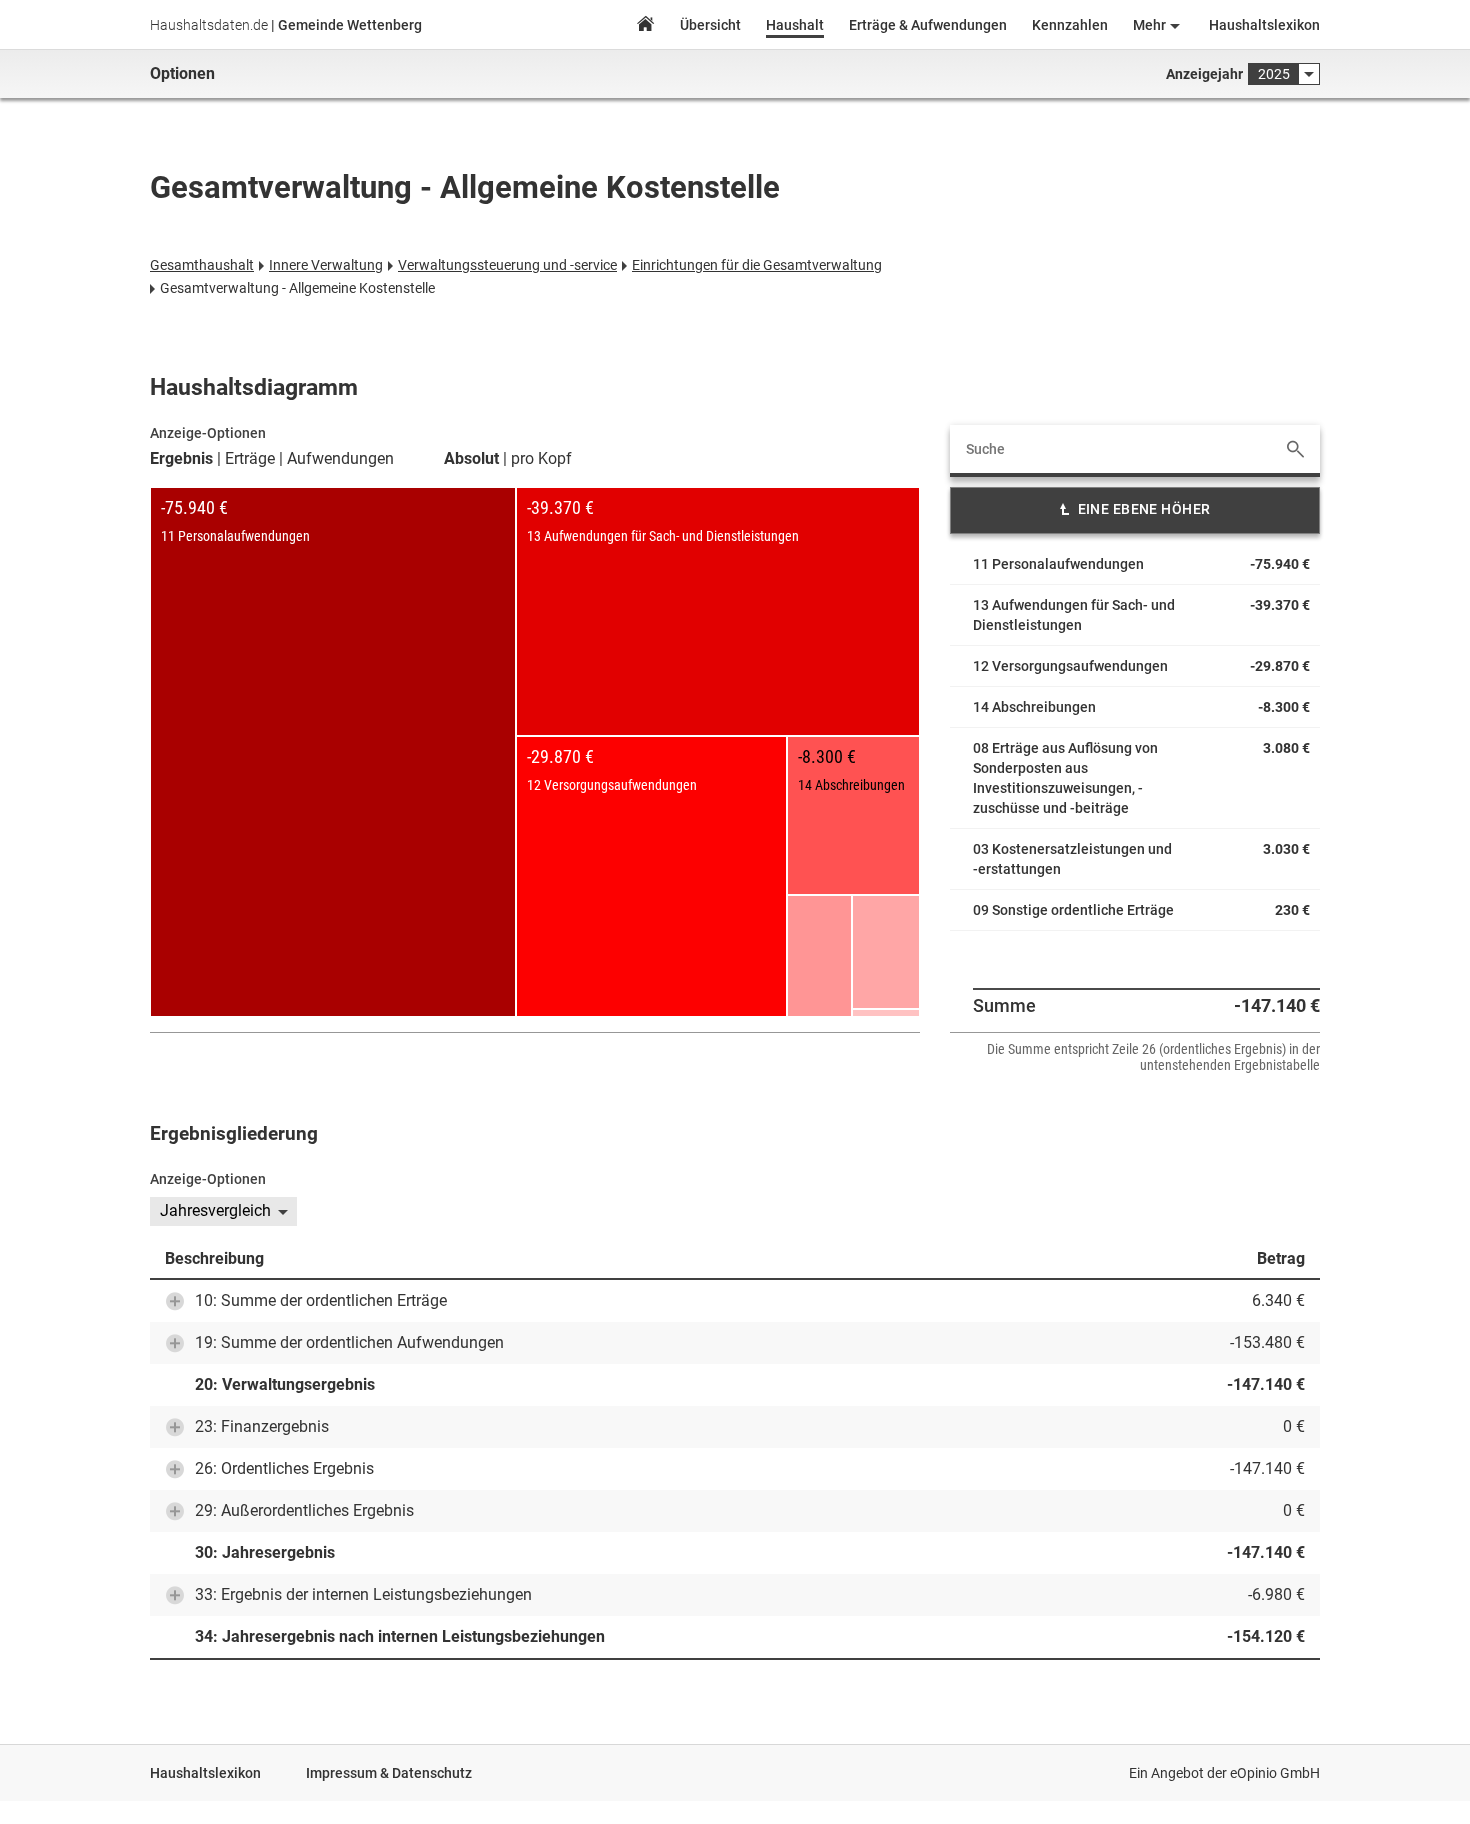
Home (645, 26)
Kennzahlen (1070, 25)
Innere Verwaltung (326, 265)
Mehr (1149, 25)
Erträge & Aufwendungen (928, 25)
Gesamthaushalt (202, 265)
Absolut (471, 459)
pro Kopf (541, 459)
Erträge (250, 459)
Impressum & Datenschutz (389, 1773)
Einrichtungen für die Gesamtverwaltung (757, 265)
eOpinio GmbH (1275, 1773)
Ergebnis (181, 459)
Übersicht (710, 25)
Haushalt (795, 25)
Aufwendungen (340, 459)
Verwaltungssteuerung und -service (507, 265)
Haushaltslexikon (1264, 25)
